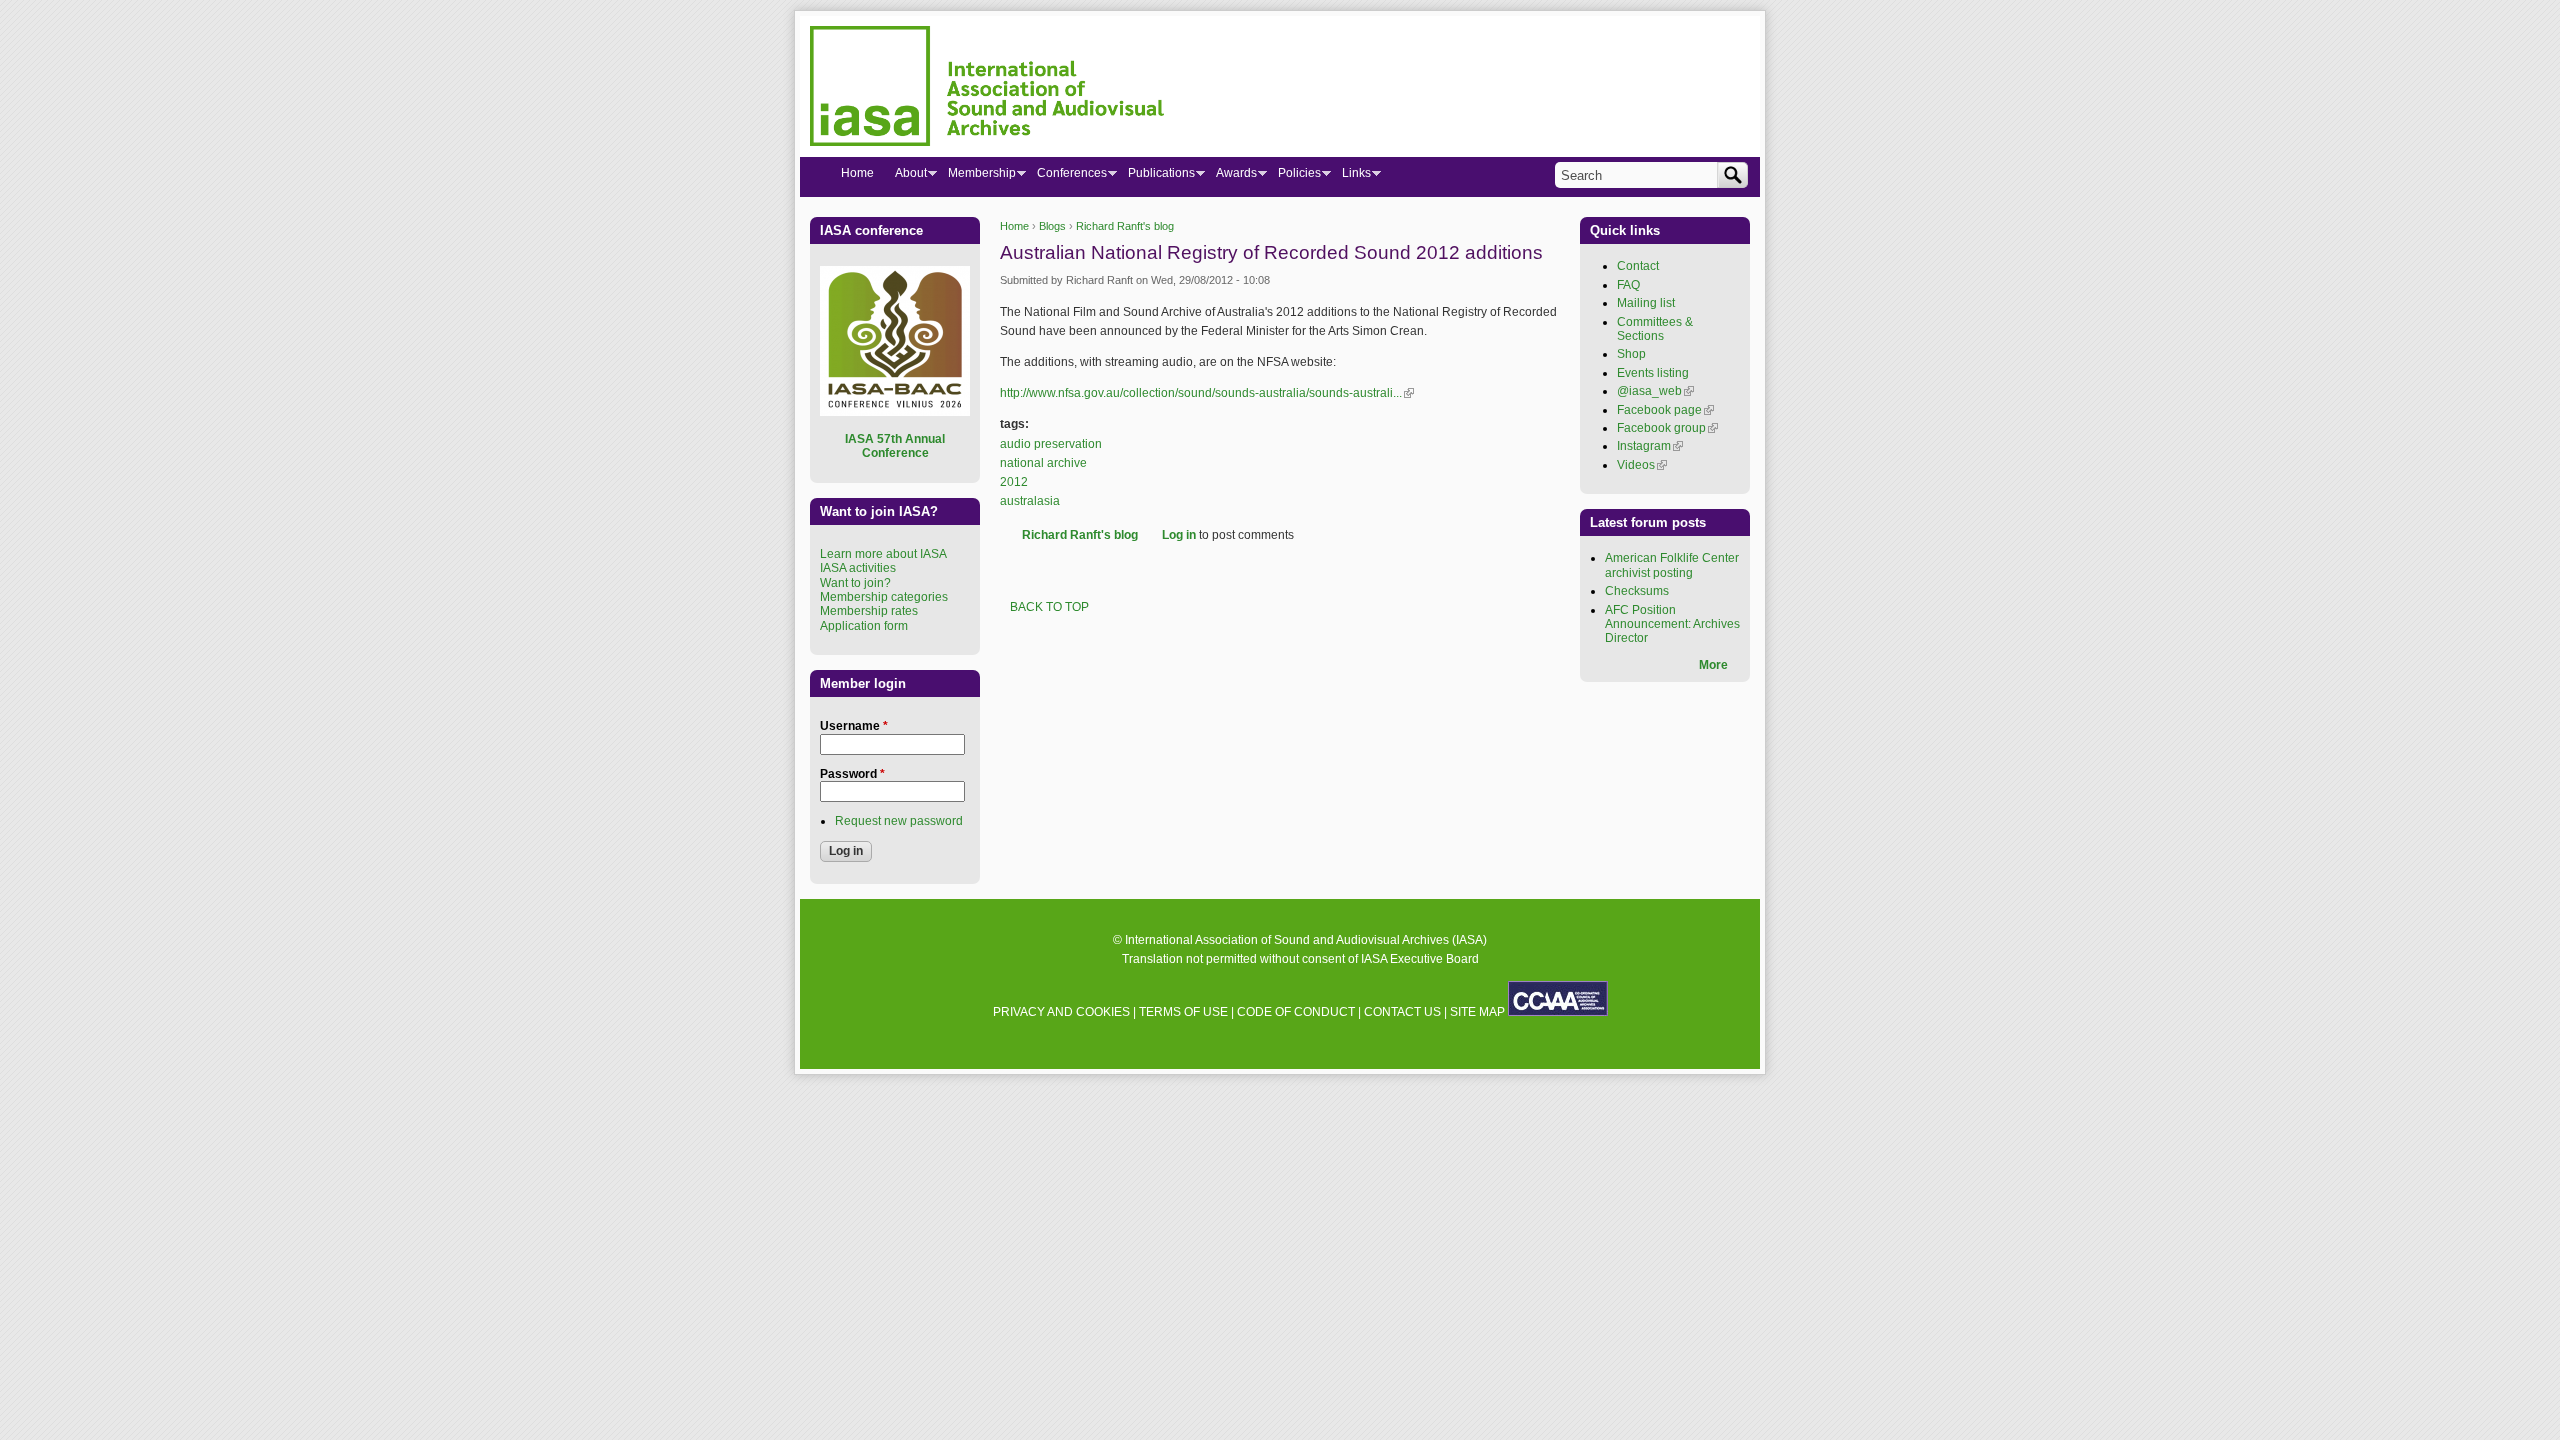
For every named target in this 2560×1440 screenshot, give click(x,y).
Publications (1156, 177)
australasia (1030, 501)
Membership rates (869, 611)
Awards (1231, 177)
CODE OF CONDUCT (1296, 1012)
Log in (1179, 535)
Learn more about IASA (883, 554)
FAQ (1628, 285)
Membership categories (884, 597)
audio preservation (1051, 444)
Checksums (1637, 591)
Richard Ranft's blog (1125, 226)
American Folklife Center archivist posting (1672, 565)
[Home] (987, 89)
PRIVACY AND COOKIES (1061, 1012)
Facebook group (1667, 428)
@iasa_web (1655, 391)
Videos (1642, 465)
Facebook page (1665, 410)
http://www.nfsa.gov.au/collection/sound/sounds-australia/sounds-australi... (1207, 393)
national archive (1043, 463)
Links (1351, 177)
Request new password (899, 821)
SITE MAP (1477, 1012)
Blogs (1052, 226)
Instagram (1650, 446)
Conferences (1066, 177)
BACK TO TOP (1049, 607)
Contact (1638, 266)
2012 (1014, 482)
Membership (976, 177)
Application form (864, 626)
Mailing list (1646, 303)
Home (1014, 226)
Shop (1631, 354)
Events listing (1653, 373)
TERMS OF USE (1183, 1012)
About (905, 177)
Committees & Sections (1655, 329)
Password (852, 774)
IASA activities (858, 568)
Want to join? (855, 583)
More (1713, 665)
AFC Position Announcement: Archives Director (1672, 624)
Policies (1294, 177)
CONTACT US (1402, 1012)
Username (854, 726)
